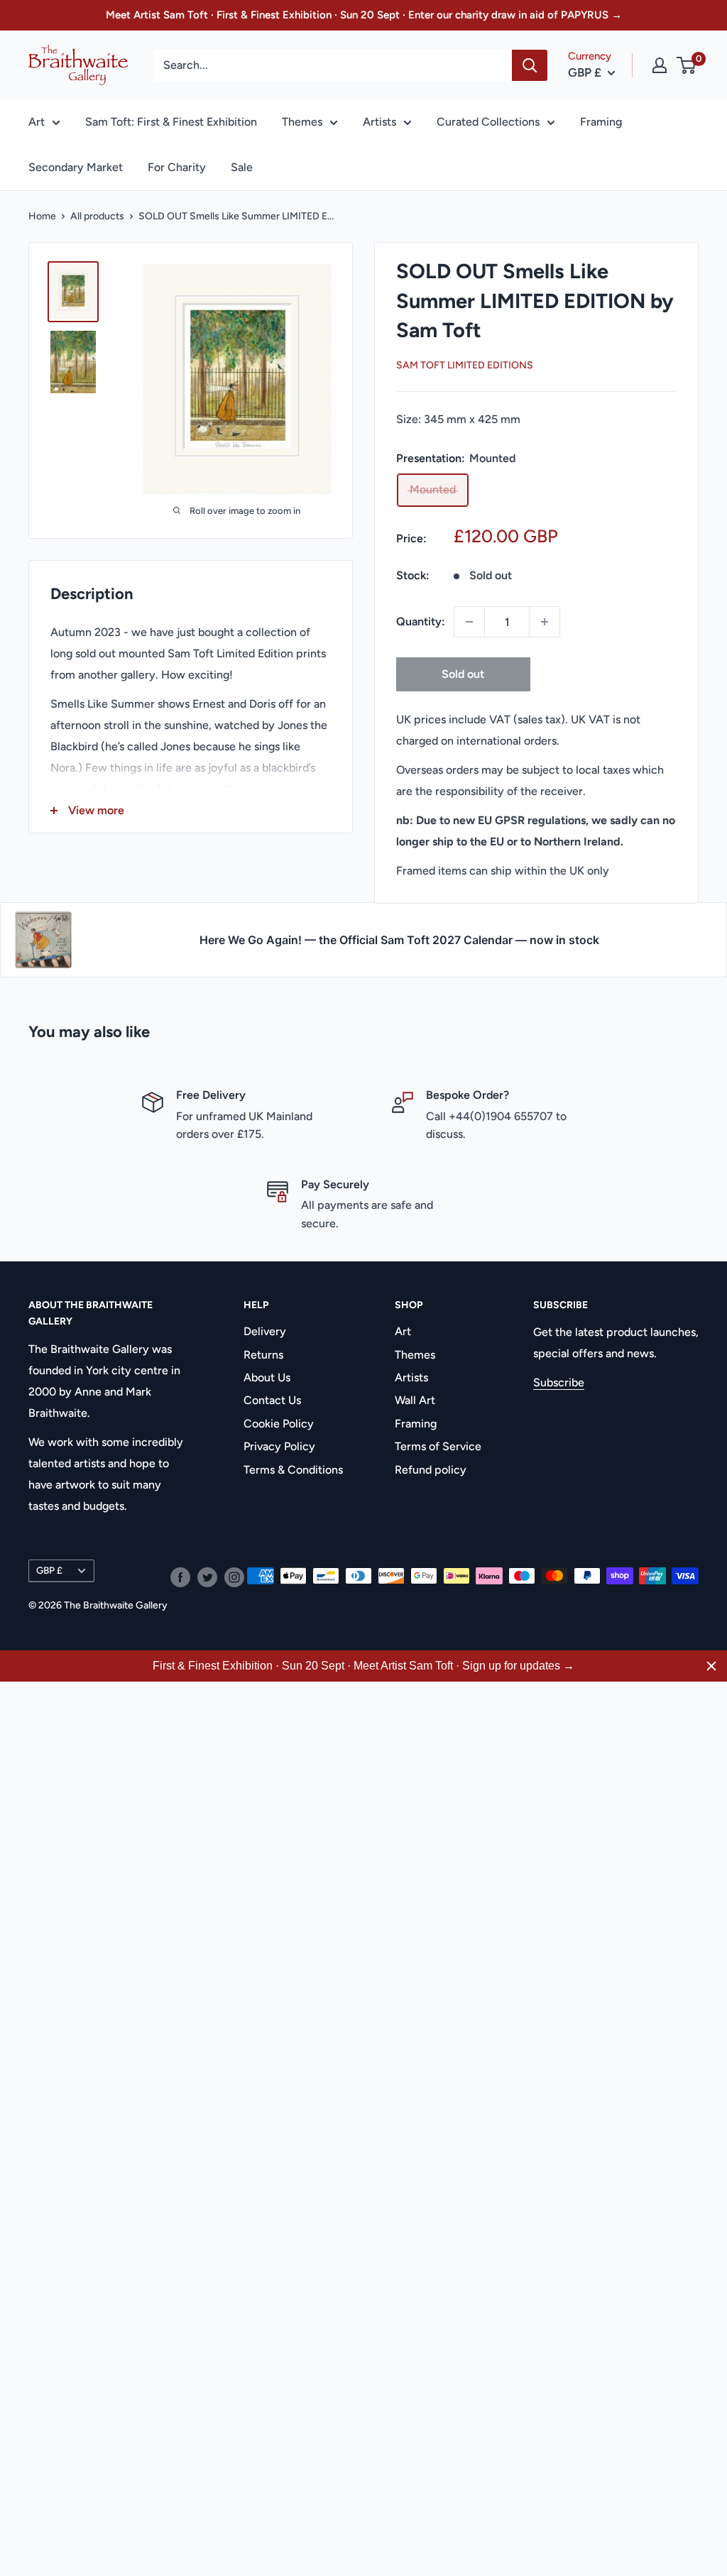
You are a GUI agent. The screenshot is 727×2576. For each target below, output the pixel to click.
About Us (267, 1377)
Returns (263, 1355)
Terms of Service (438, 1446)
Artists (379, 122)
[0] (687, 65)
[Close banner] (711, 1666)
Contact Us (272, 1400)
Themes (302, 122)
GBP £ (49, 1570)
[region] (363, 1666)
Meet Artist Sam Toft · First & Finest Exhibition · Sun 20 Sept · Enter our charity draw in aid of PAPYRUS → (364, 15)
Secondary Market (76, 167)
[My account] (660, 65)
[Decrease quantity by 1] (469, 622)
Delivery (265, 1331)
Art (37, 122)
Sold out (463, 674)
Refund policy (431, 1470)
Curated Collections (488, 122)
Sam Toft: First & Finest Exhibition (171, 122)
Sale (242, 167)
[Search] (530, 65)
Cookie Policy (279, 1424)
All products (97, 216)
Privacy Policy (279, 1446)
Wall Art (415, 1400)
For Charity (177, 167)
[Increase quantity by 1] (545, 622)
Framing (601, 122)
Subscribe (559, 1382)
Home (42, 216)
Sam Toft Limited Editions (465, 365)
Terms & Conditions (293, 1470)
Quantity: (421, 621)
